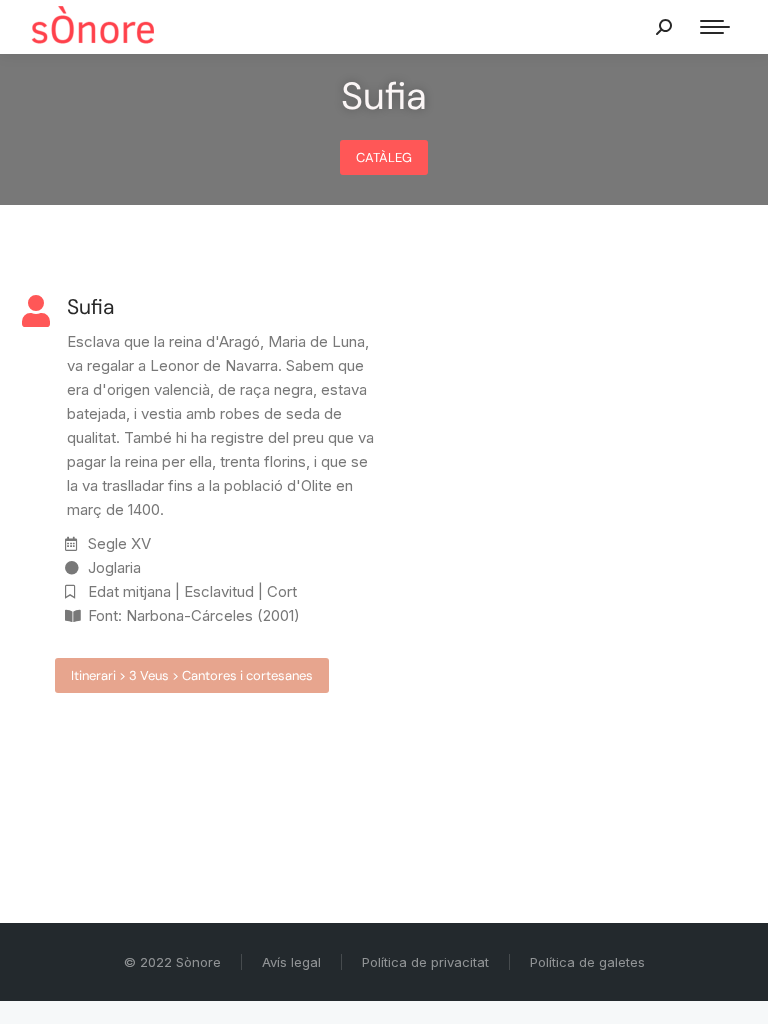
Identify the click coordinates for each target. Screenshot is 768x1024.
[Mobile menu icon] (715, 27)
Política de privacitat (425, 962)
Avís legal (291, 962)
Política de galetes (587, 962)
